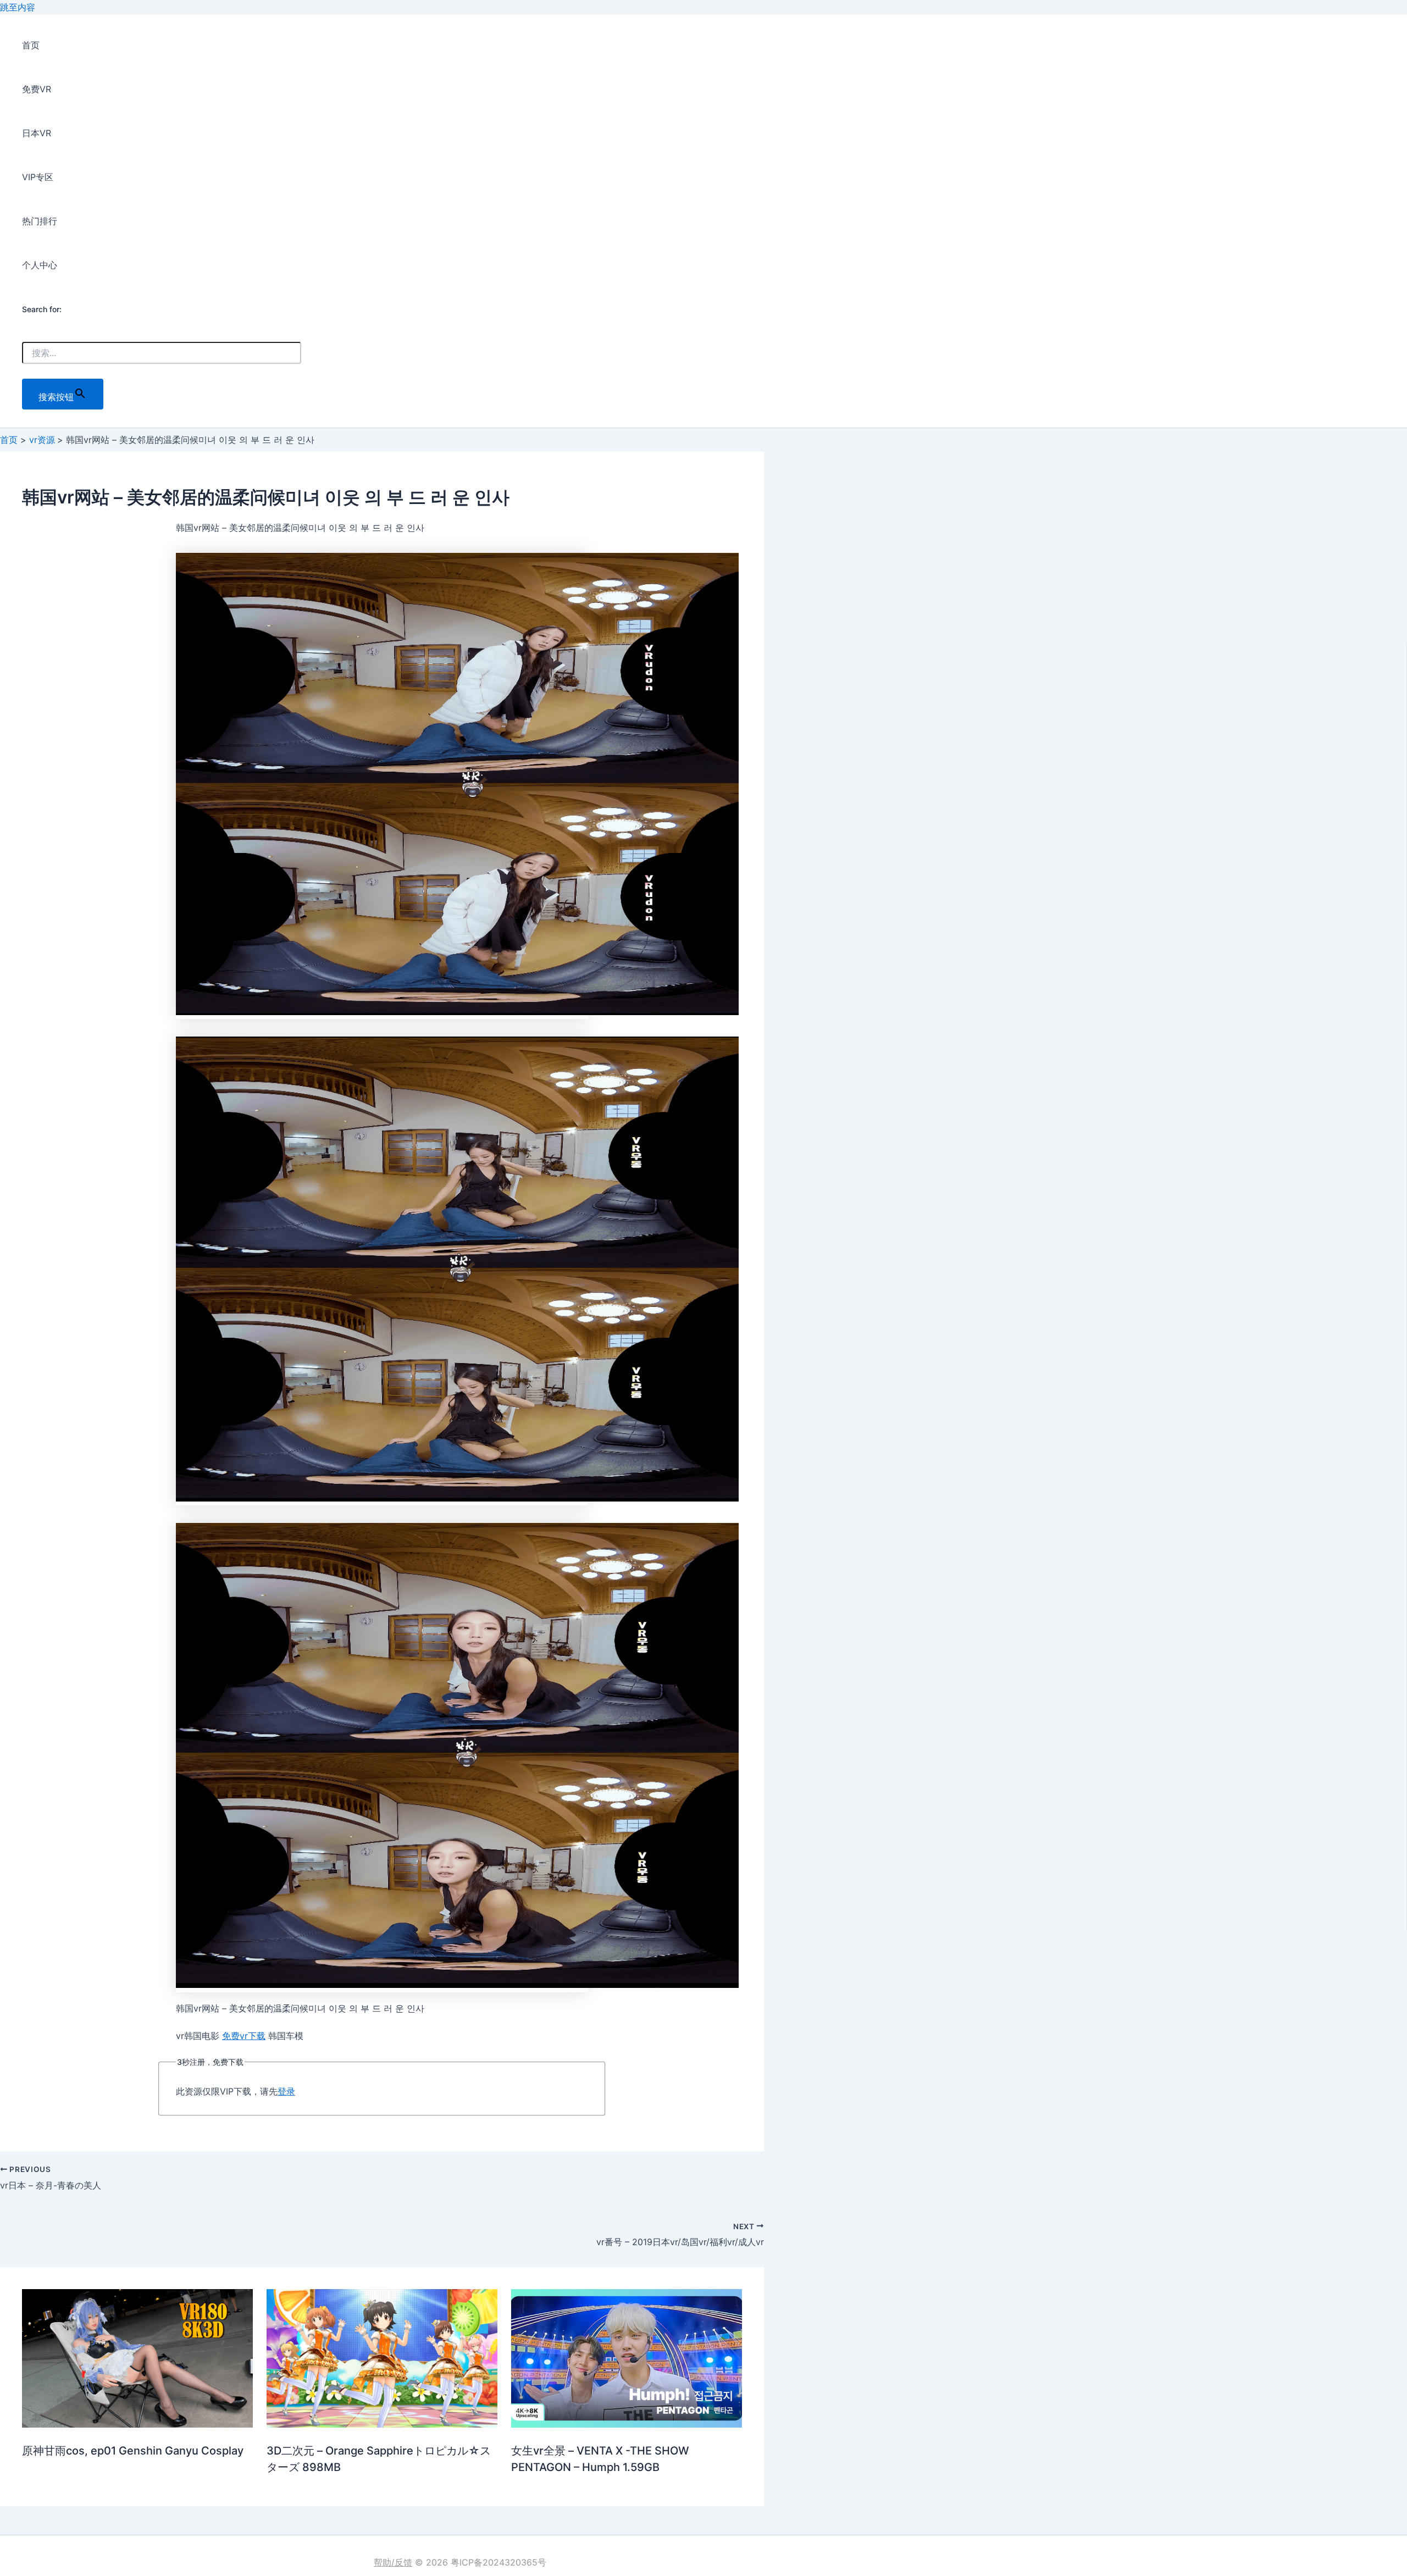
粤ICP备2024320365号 (498, 2562)
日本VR (37, 133)
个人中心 (40, 265)
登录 (286, 2091)
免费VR (37, 89)
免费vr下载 (244, 2036)
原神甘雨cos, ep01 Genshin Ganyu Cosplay (133, 2451)
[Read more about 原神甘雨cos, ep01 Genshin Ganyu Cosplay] (137, 2424)
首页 (31, 45)
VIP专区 (38, 177)
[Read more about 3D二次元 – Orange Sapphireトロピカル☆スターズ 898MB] (382, 2424)
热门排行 (40, 221)
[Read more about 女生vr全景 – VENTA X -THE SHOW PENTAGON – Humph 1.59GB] (627, 2424)
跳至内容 (18, 7)
